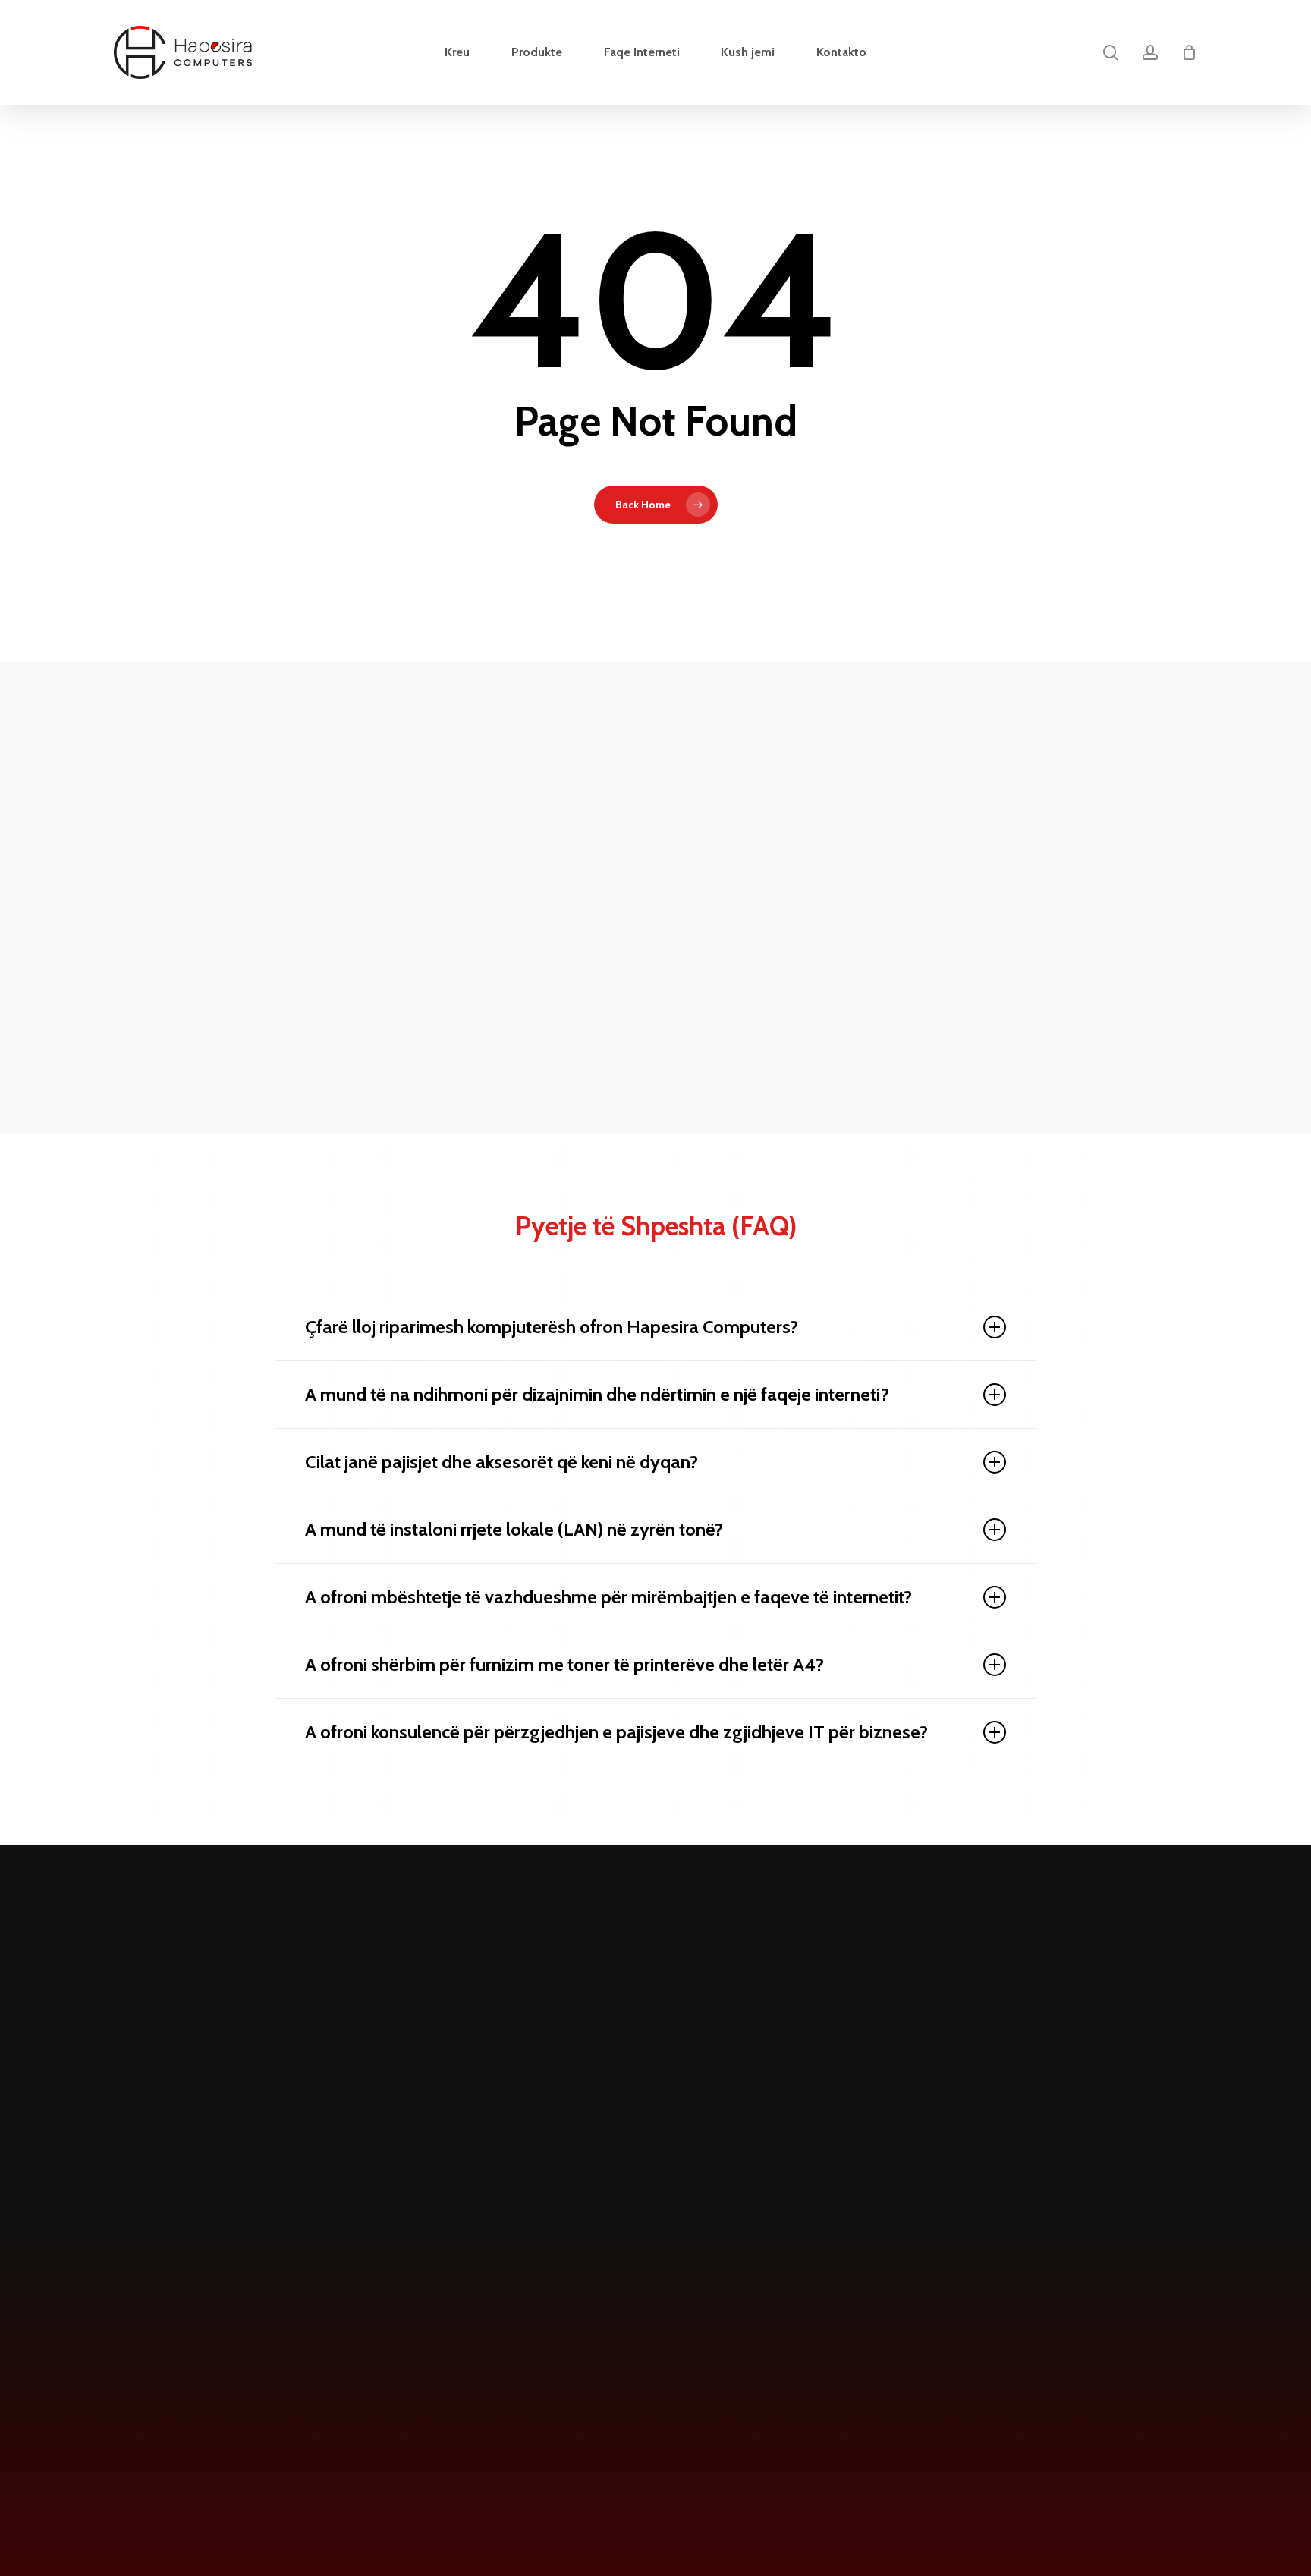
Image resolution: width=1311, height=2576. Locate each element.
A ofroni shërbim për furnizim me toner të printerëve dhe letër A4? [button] (564, 1664)
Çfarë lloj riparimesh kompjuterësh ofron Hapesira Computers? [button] (552, 1327)
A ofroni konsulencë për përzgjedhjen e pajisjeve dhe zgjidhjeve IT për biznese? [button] (616, 1732)
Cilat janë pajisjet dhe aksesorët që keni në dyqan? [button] (501, 1462)
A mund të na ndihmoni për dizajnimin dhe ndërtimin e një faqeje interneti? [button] (597, 1394)
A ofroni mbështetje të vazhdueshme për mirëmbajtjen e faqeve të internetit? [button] (608, 1597)
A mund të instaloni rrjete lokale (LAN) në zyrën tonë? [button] (514, 1529)
